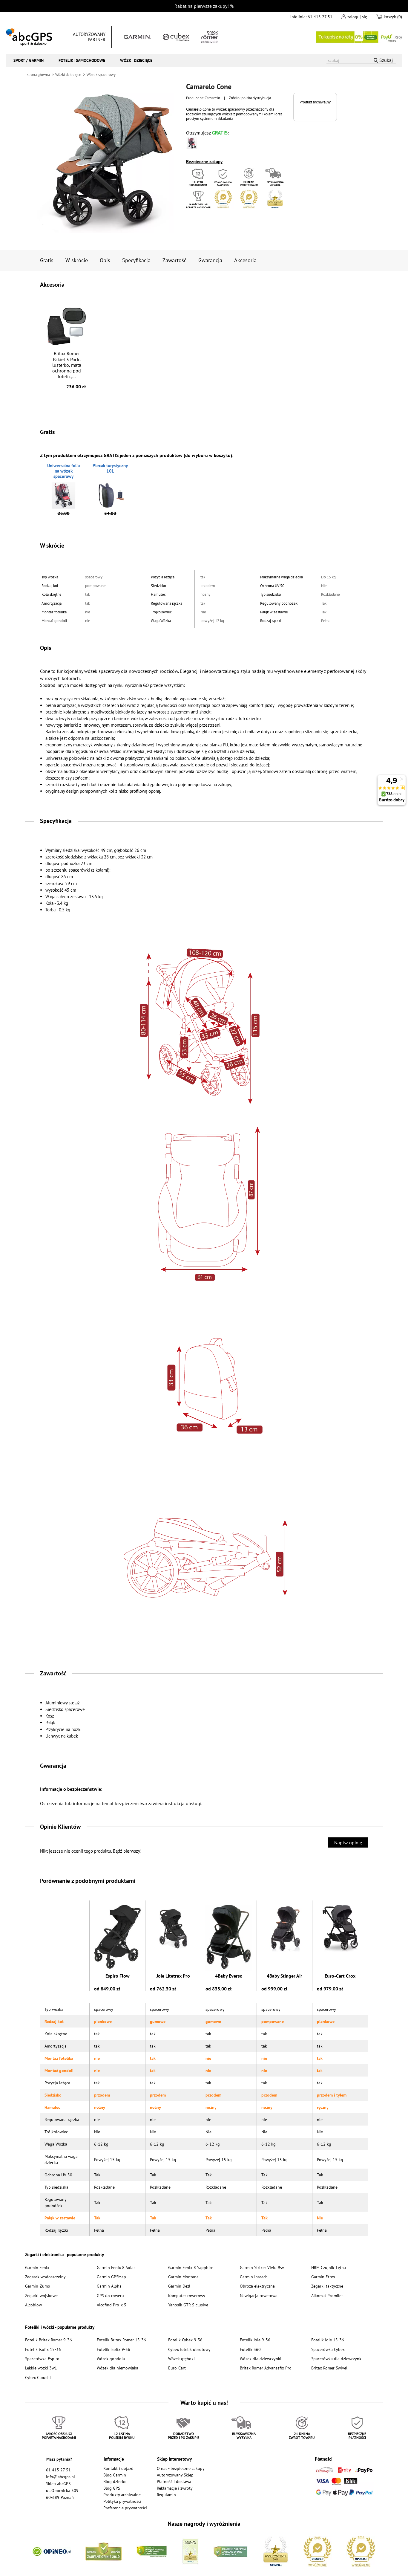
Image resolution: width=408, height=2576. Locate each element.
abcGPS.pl (29, 37)
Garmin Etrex (323, 2277)
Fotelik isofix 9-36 (113, 2349)
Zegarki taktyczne (327, 2286)
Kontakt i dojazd (118, 2468)
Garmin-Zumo (38, 2286)
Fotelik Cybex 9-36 (185, 2340)
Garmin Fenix (37, 2267)
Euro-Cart (177, 2368)
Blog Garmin (115, 2475)
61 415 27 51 (320, 17)
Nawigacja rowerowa (259, 2295)
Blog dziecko (115, 2481)
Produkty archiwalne (122, 2495)
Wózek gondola (111, 2359)
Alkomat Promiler (327, 2295)
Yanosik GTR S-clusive (188, 2305)
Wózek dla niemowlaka (118, 2368)
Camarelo (212, 98)
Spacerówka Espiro (42, 2359)
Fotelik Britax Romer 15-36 (121, 2340)
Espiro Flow (118, 1976)
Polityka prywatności (122, 2501)
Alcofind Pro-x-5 (112, 2305)
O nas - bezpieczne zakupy (181, 2468)
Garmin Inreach (254, 2277)
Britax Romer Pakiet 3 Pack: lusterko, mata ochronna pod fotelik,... (69, 370)
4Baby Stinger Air (284, 1976)
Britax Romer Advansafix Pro (266, 2368)
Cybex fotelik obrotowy (189, 2349)
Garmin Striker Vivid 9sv (262, 2267)
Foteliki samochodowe (82, 60)
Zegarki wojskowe (41, 2295)
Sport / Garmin (29, 60)
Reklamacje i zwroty (175, 2488)
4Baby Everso (229, 1976)
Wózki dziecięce (136, 60)
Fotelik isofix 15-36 (43, 2349)
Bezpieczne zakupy (204, 162)
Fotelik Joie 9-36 (255, 2340)
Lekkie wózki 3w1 (41, 2368)
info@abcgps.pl (60, 2477)
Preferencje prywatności (125, 2508)
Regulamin (166, 2495)
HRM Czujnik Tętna (329, 2267)
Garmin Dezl (179, 2286)
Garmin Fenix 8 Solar (116, 2267)
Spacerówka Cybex (328, 2349)
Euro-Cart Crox (340, 1976)
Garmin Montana (183, 2277)
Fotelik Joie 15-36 (328, 2340)
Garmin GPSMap (111, 2277)
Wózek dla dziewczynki (261, 2359)
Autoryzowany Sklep (175, 2475)
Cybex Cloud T (38, 2377)
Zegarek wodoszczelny (45, 2277)
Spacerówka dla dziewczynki (337, 2359)
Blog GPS (112, 2488)
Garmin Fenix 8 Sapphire (191, 2267)
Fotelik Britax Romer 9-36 (49, 2340)
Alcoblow (33, 2305)
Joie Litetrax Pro (173, 1976)
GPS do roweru (110, 2295)
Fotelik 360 (250, 2349)
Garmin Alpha (109, 2286)
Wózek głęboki (181, 2359)
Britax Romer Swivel (329, 2368)
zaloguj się (357, 17)
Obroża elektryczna (257, 2286)
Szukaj (386, 60)
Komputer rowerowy (187, 2295)
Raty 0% (359, 37)
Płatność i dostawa (174, 2481)
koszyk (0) (393, 17)
